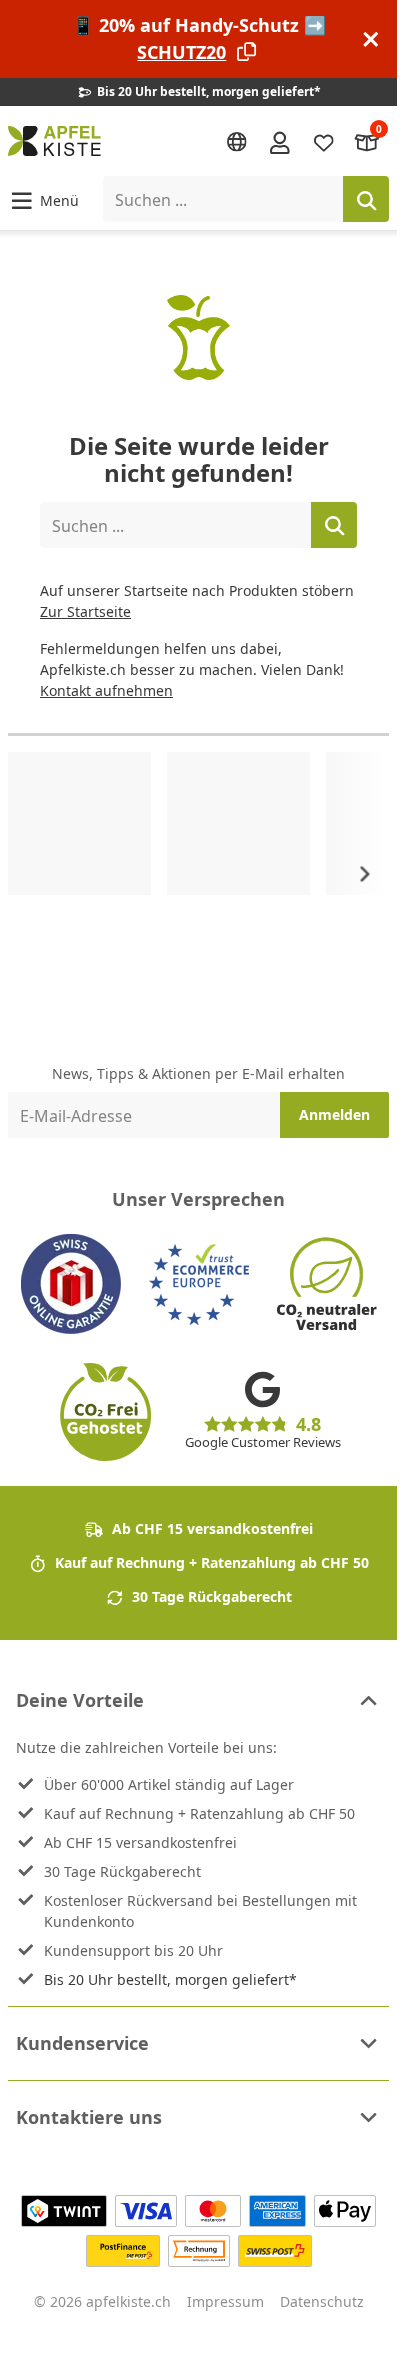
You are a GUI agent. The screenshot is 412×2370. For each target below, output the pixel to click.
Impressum (225, 2301)
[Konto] (280, 141)
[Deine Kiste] (367, 141)
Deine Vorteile (80, 1700)
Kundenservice (82, 2043)
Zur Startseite (85, 611)
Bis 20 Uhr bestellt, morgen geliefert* (170, 1979)
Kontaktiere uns (89, 2117)
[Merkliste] (324, 141)
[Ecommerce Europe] (199, 1284)
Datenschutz (322, 2301)
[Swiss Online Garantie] (71, 1284)
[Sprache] (237, 142)
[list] (198, 873)
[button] (43, 199)
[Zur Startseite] (54, 141)
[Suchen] (366, 199)
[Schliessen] (371, 39)
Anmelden (334, 1114)
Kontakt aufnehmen (106, 690)
